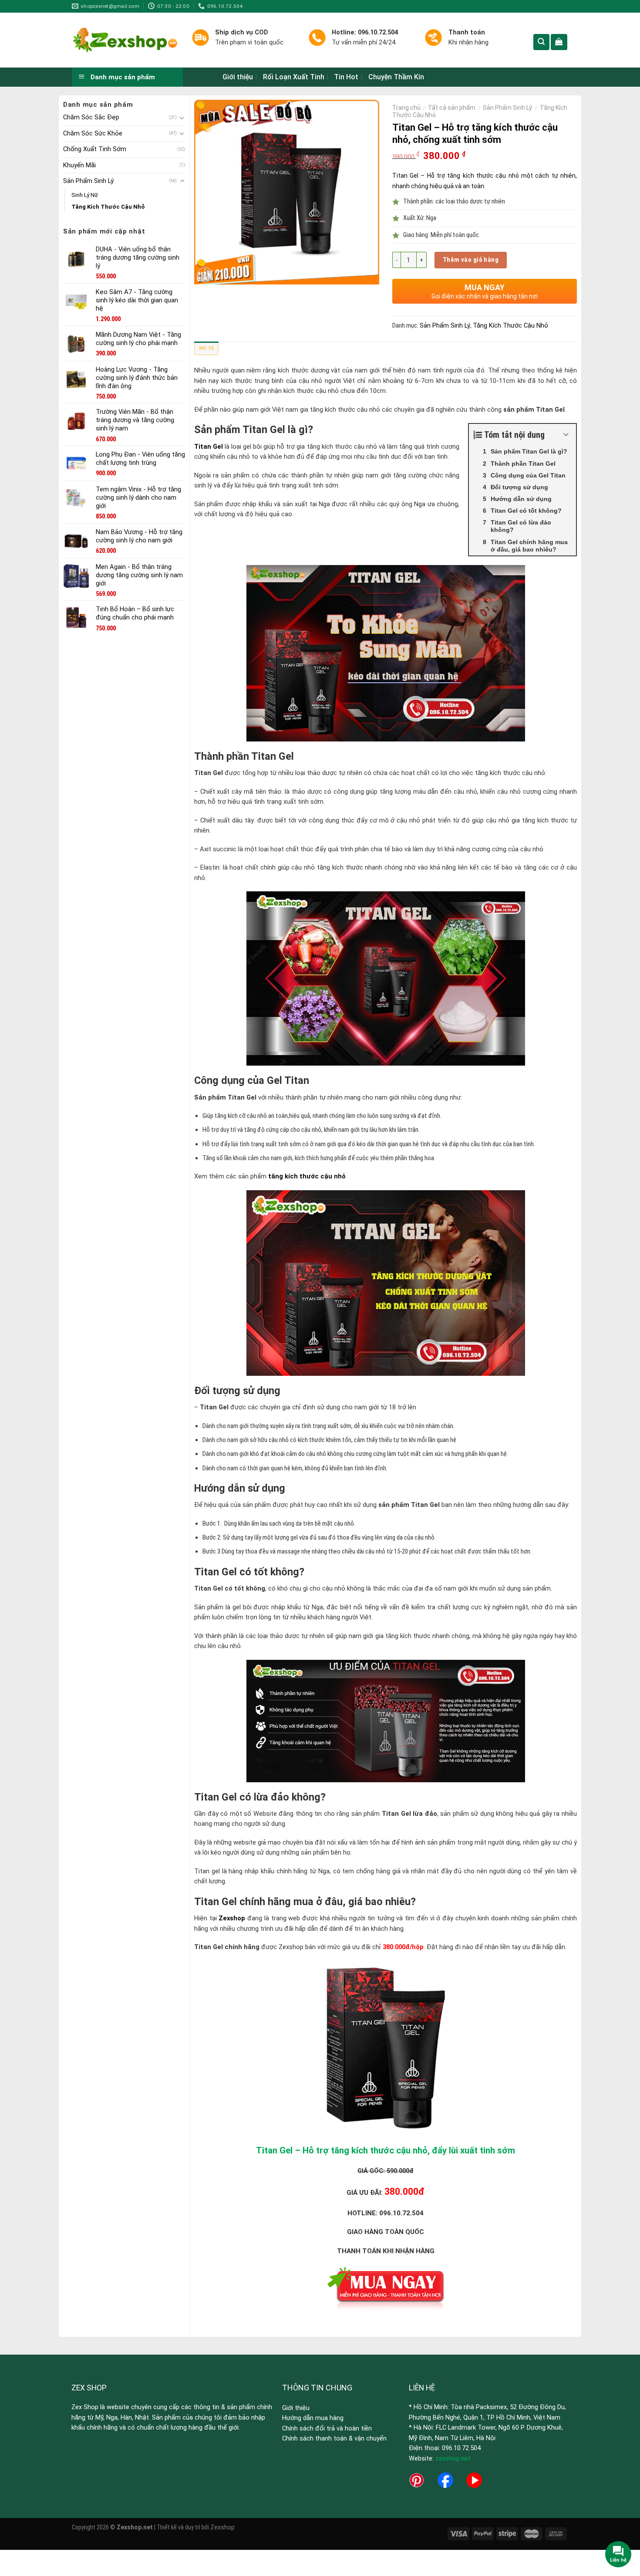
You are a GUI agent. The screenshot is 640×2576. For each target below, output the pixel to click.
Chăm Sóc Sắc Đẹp (91, 117)
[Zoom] (205, 275)
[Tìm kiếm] (541, 42)
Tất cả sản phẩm (452, 108)
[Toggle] (182, 118)
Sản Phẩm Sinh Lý (88, 181)
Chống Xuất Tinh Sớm (95, 149)
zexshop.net (453, 2458)
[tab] (206, 350)
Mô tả (206, 348)
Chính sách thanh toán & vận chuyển (334, 2438)
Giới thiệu (238, 77)
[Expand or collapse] (566, 435)
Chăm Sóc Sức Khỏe (93, 133)
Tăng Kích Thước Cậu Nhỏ (108, 207)
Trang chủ (406, 108)
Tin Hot (346, 77)
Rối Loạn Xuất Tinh (294, 77)
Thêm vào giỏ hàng (471, 260)
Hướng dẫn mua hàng (313, 2418)
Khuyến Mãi (79, 165)
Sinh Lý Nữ (85, 195)
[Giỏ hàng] (559, 42)
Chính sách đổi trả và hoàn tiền (327, 2428)
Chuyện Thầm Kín (396, 77)
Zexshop (222, 2527)
